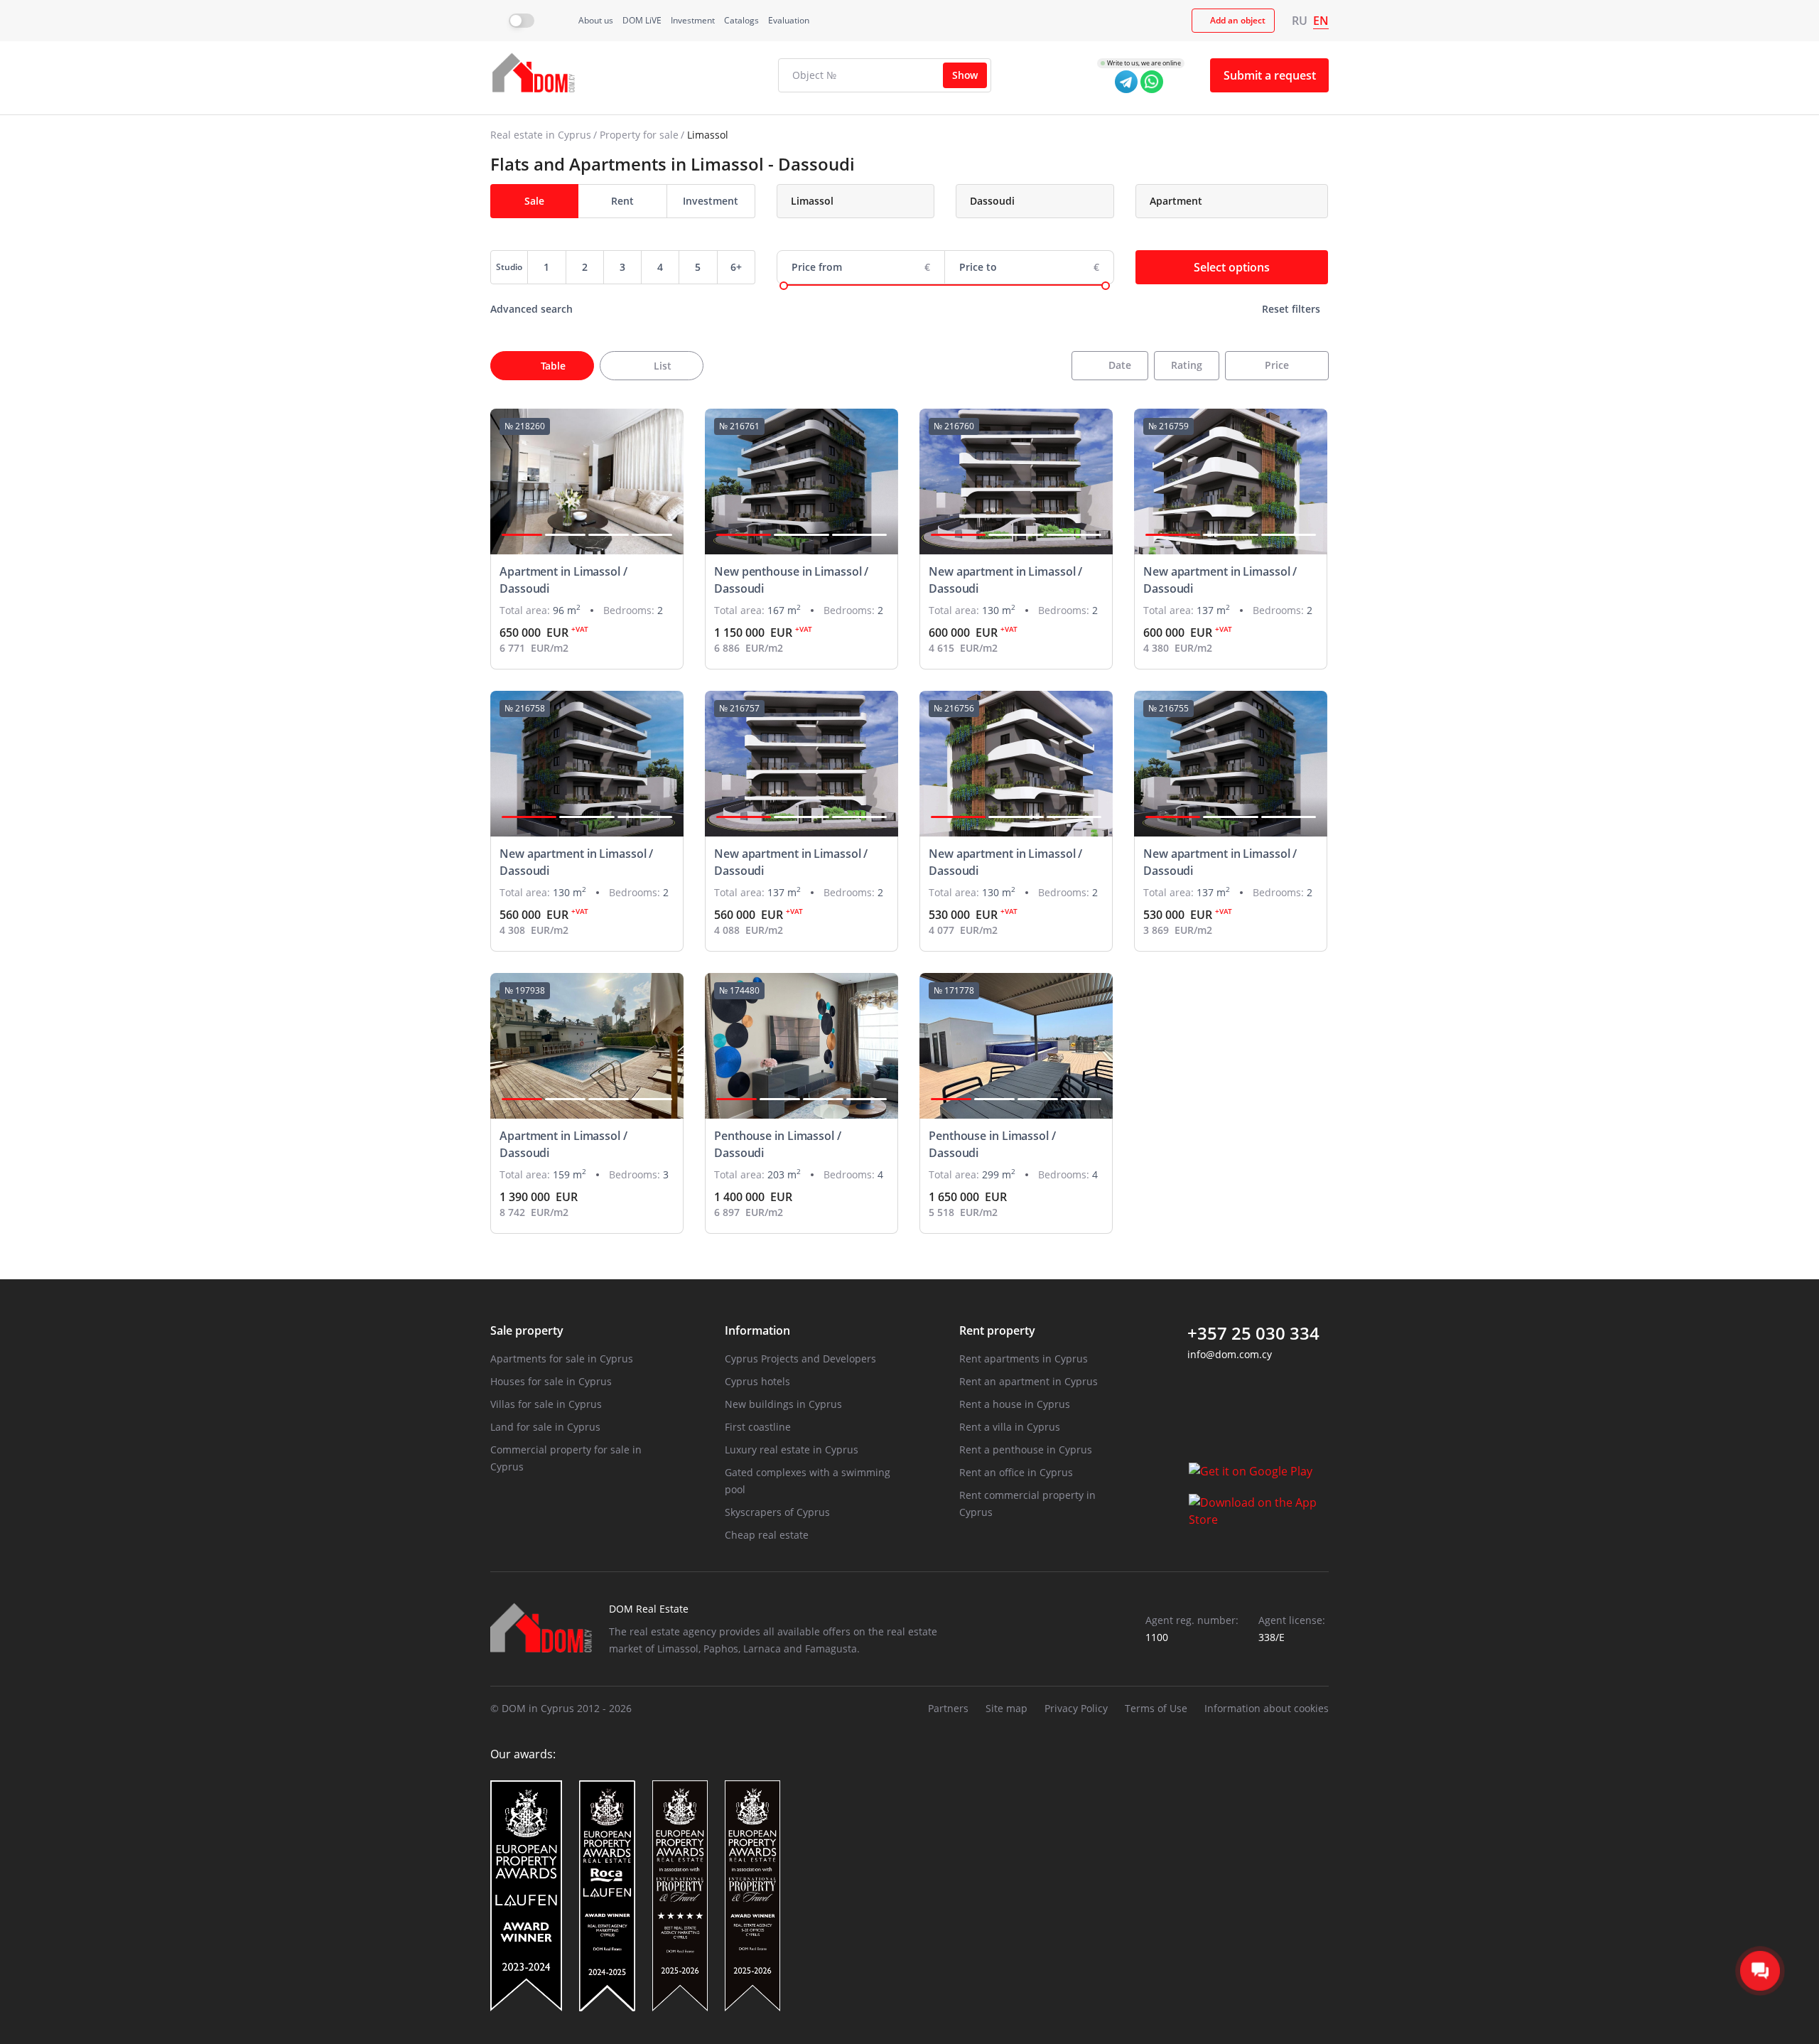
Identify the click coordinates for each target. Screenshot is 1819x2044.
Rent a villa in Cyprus (1010, 1427)
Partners (948, 1708)
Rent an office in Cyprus (1016, 1472)
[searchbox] (868, 201)
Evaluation (789, 20)
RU (1300, 21)
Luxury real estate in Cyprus (792, 1449)
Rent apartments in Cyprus (1024, 1359)
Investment (693, 20)
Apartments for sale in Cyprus (562, 1359)
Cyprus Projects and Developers (800, 1359)
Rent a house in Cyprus (1015, 1404)
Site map (1006, 1708)
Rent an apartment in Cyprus (1029, 1381)
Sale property (527, 1330)
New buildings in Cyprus (783, 1404)
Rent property (997, 1330)
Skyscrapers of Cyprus (777, 1512)
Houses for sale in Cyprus (551, 1381)
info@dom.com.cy (1230, 1354)
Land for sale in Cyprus (545, 1427)
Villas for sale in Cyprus (546, 1404)
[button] (522, 535)
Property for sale (639, 135)
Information (757, 1330)
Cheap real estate (767, 1535)
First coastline (758, 1427)
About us (596, 20)
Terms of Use (1156, 1708)
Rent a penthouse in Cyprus (1026, 1449)
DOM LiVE (642, 20)
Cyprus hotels (757, 1381)
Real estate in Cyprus (541, 135)
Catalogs (741, 20)
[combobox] (856, 201)
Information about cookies (1267, 1708)
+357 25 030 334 (1253, 1333)
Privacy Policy (1076, 1708)
